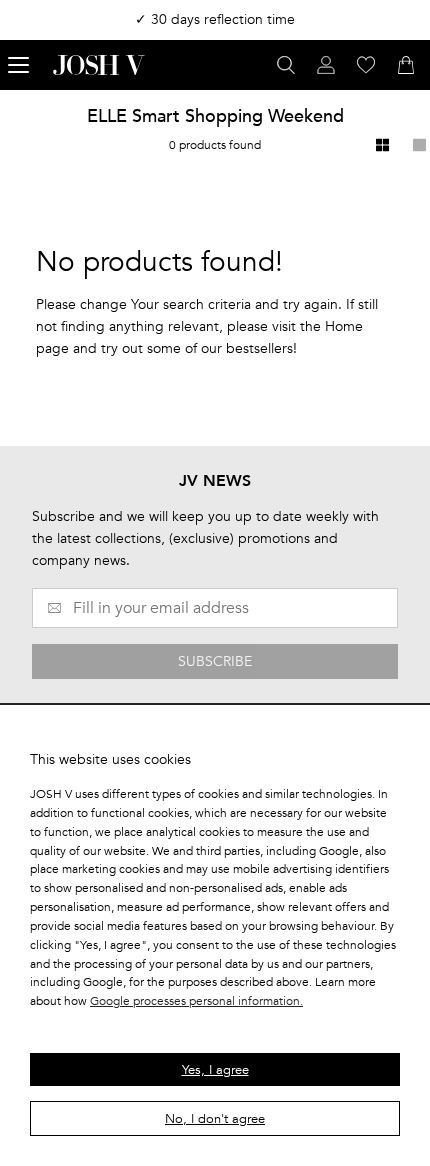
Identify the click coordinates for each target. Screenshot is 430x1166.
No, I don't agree (215, 1119)
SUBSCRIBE (215, 661)
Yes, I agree (215, 1070)
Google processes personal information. (196, 1001)
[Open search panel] (286, 65)
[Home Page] (99, 65)
